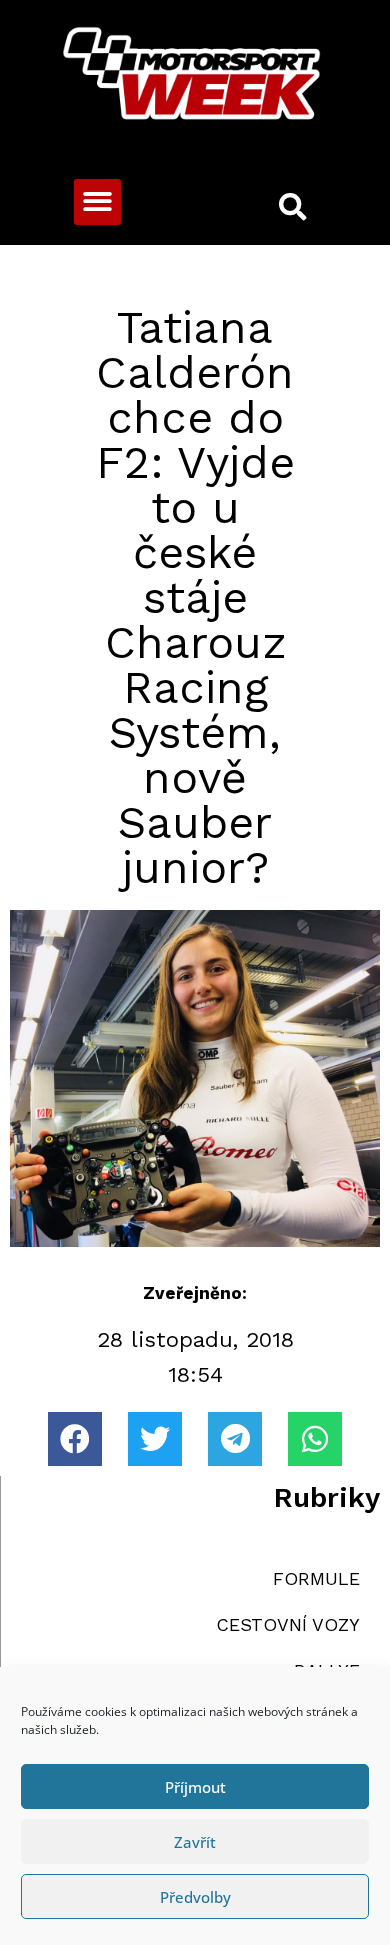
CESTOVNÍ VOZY (288, 1624)
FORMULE (316, 1578)
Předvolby (195, 1897)
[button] (97, 202)
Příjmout (195, 1787)
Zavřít (195, 1842)
